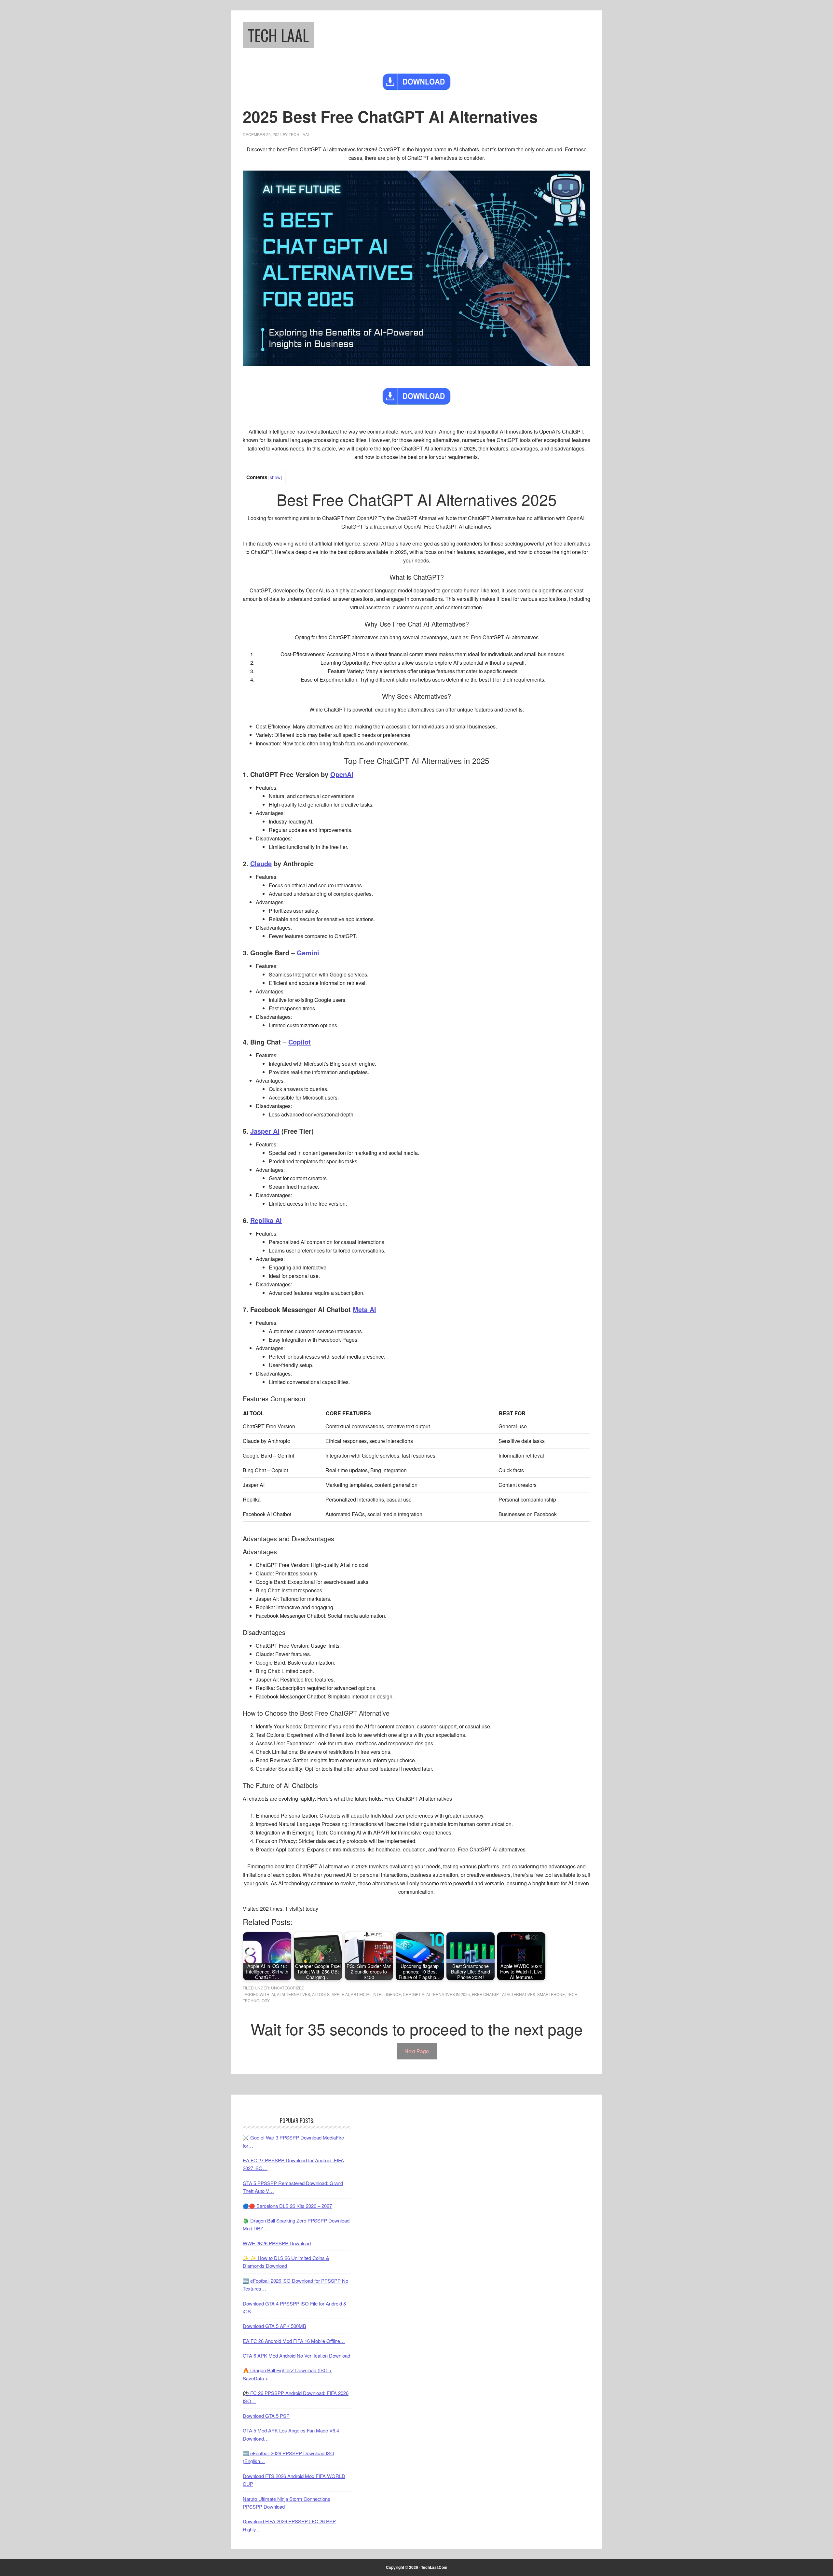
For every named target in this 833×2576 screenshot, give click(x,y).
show (275, 477)
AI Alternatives (294, 1994)
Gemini (308, 953)
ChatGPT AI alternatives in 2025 (436, 1994)
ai (273, 1994)
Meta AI (364, 1309)
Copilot (300, 1042)
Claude (261, 863)
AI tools (321, 1994)
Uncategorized (288, 1988)
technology (256, 2000)
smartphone (551, 1994)
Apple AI (340, 1994)
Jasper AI (265, 1131)
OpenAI (342, 774)
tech (572, 1994)
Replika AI (266, 1220)
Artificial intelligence (376, 1994)
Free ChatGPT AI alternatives (504, 1994)
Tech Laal (278, 35)
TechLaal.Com (434, 2567)
